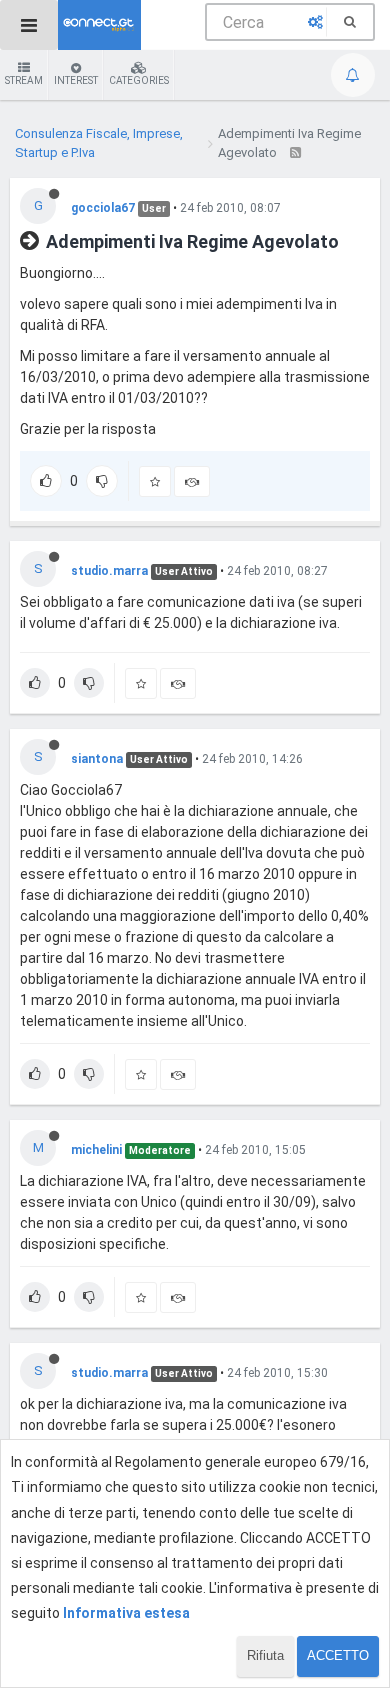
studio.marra (109, 571)
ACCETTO (338, 1655)
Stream (24, 80)
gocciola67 (103, 208)
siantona (97, 759)
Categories (139, 80)
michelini (96, 1150)
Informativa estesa (126, 1613)
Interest (76, 80)
